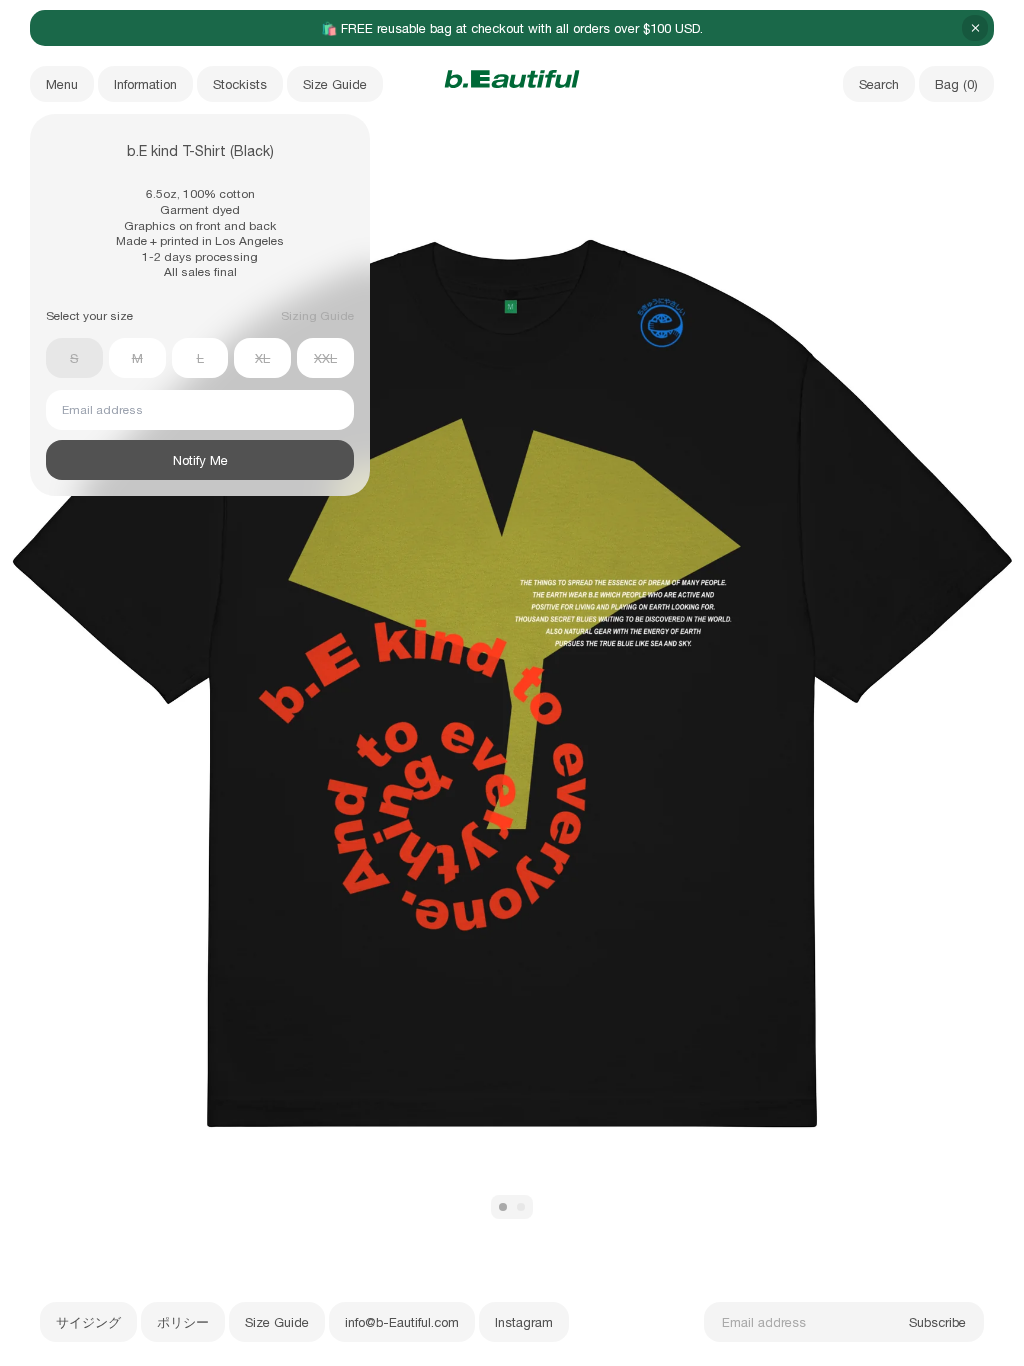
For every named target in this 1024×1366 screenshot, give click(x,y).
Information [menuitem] (145, 84)
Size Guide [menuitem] (335, 84)
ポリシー (183, 1322)
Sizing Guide (317, 316)
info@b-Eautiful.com (402, 1322)
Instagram (524, 1322)
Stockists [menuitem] (240, 84)
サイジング (88, 1322)
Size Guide (277, 1322)
